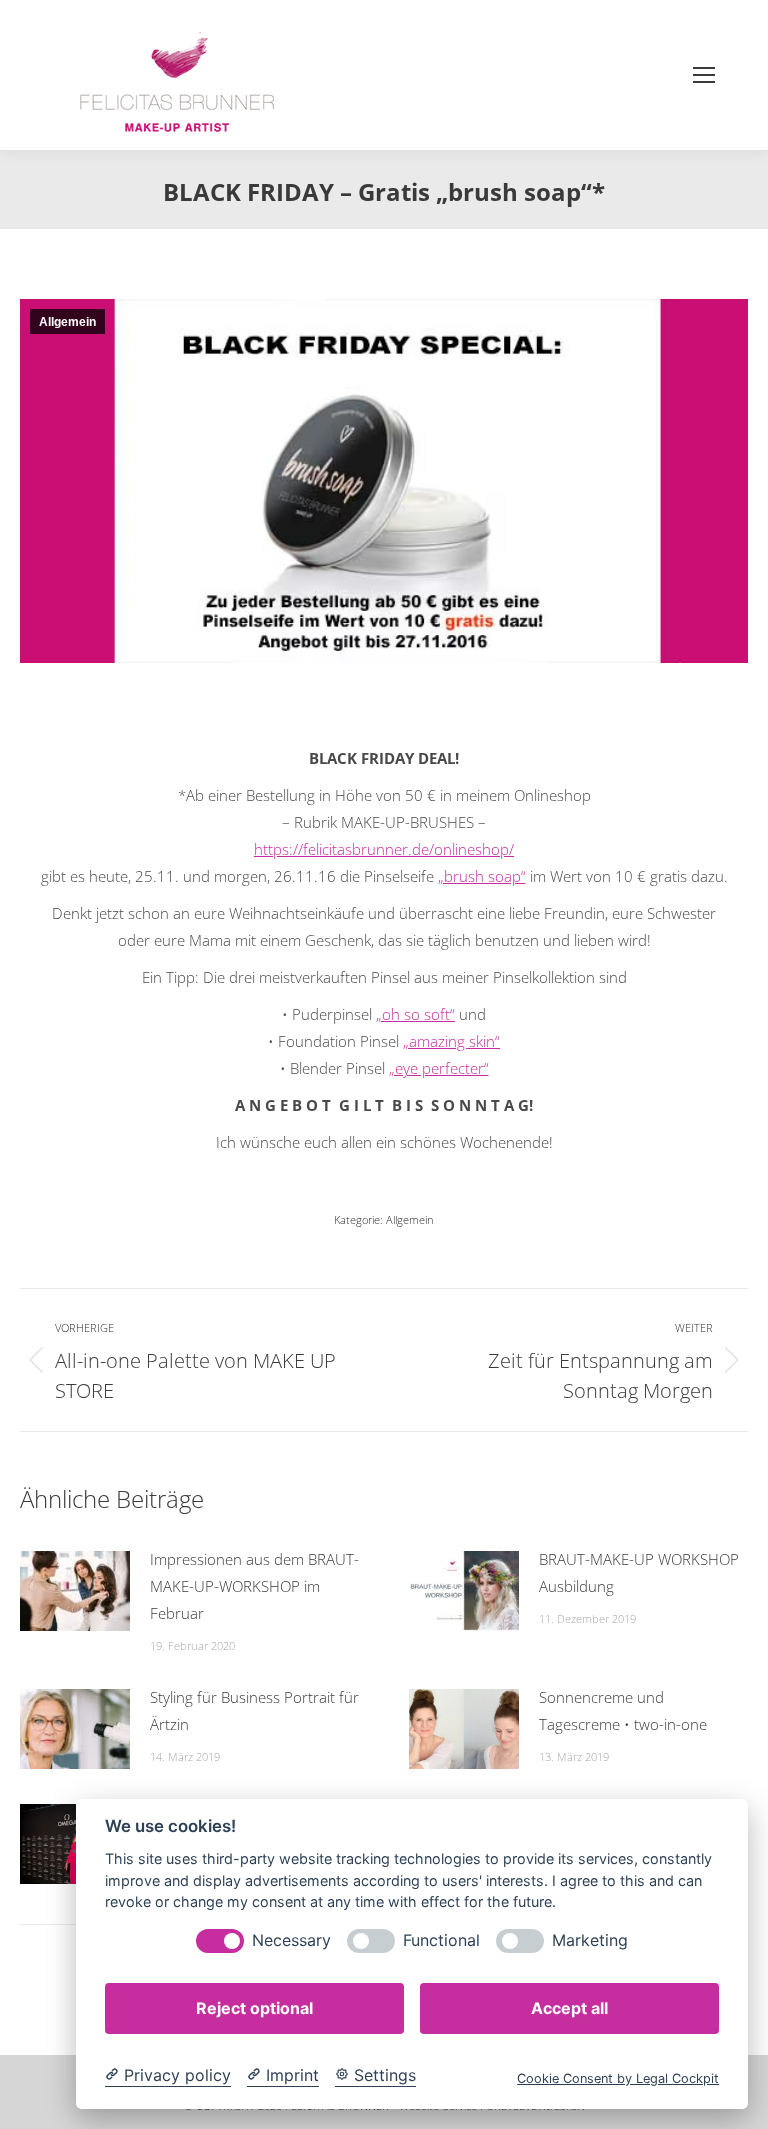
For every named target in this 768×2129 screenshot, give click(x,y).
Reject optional (254, 2008)
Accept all (569, 2008)
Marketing (590, 1940)
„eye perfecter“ (439, 1068)
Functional (441, 1940)
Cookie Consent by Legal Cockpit (618, 2078)
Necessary (291, 1940)
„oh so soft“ (415, 1014)
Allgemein (67, 322)
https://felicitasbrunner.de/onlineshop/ (384, 849)
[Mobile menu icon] (704, 75)
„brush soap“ (482, 876)
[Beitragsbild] (75, 1591)
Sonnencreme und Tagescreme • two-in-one (623, 1710)
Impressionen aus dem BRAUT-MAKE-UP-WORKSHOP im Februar (254, 1586)
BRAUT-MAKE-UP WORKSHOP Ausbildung (639, 1572)
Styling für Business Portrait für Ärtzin (254, 1710)
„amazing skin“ (451, 1041)
